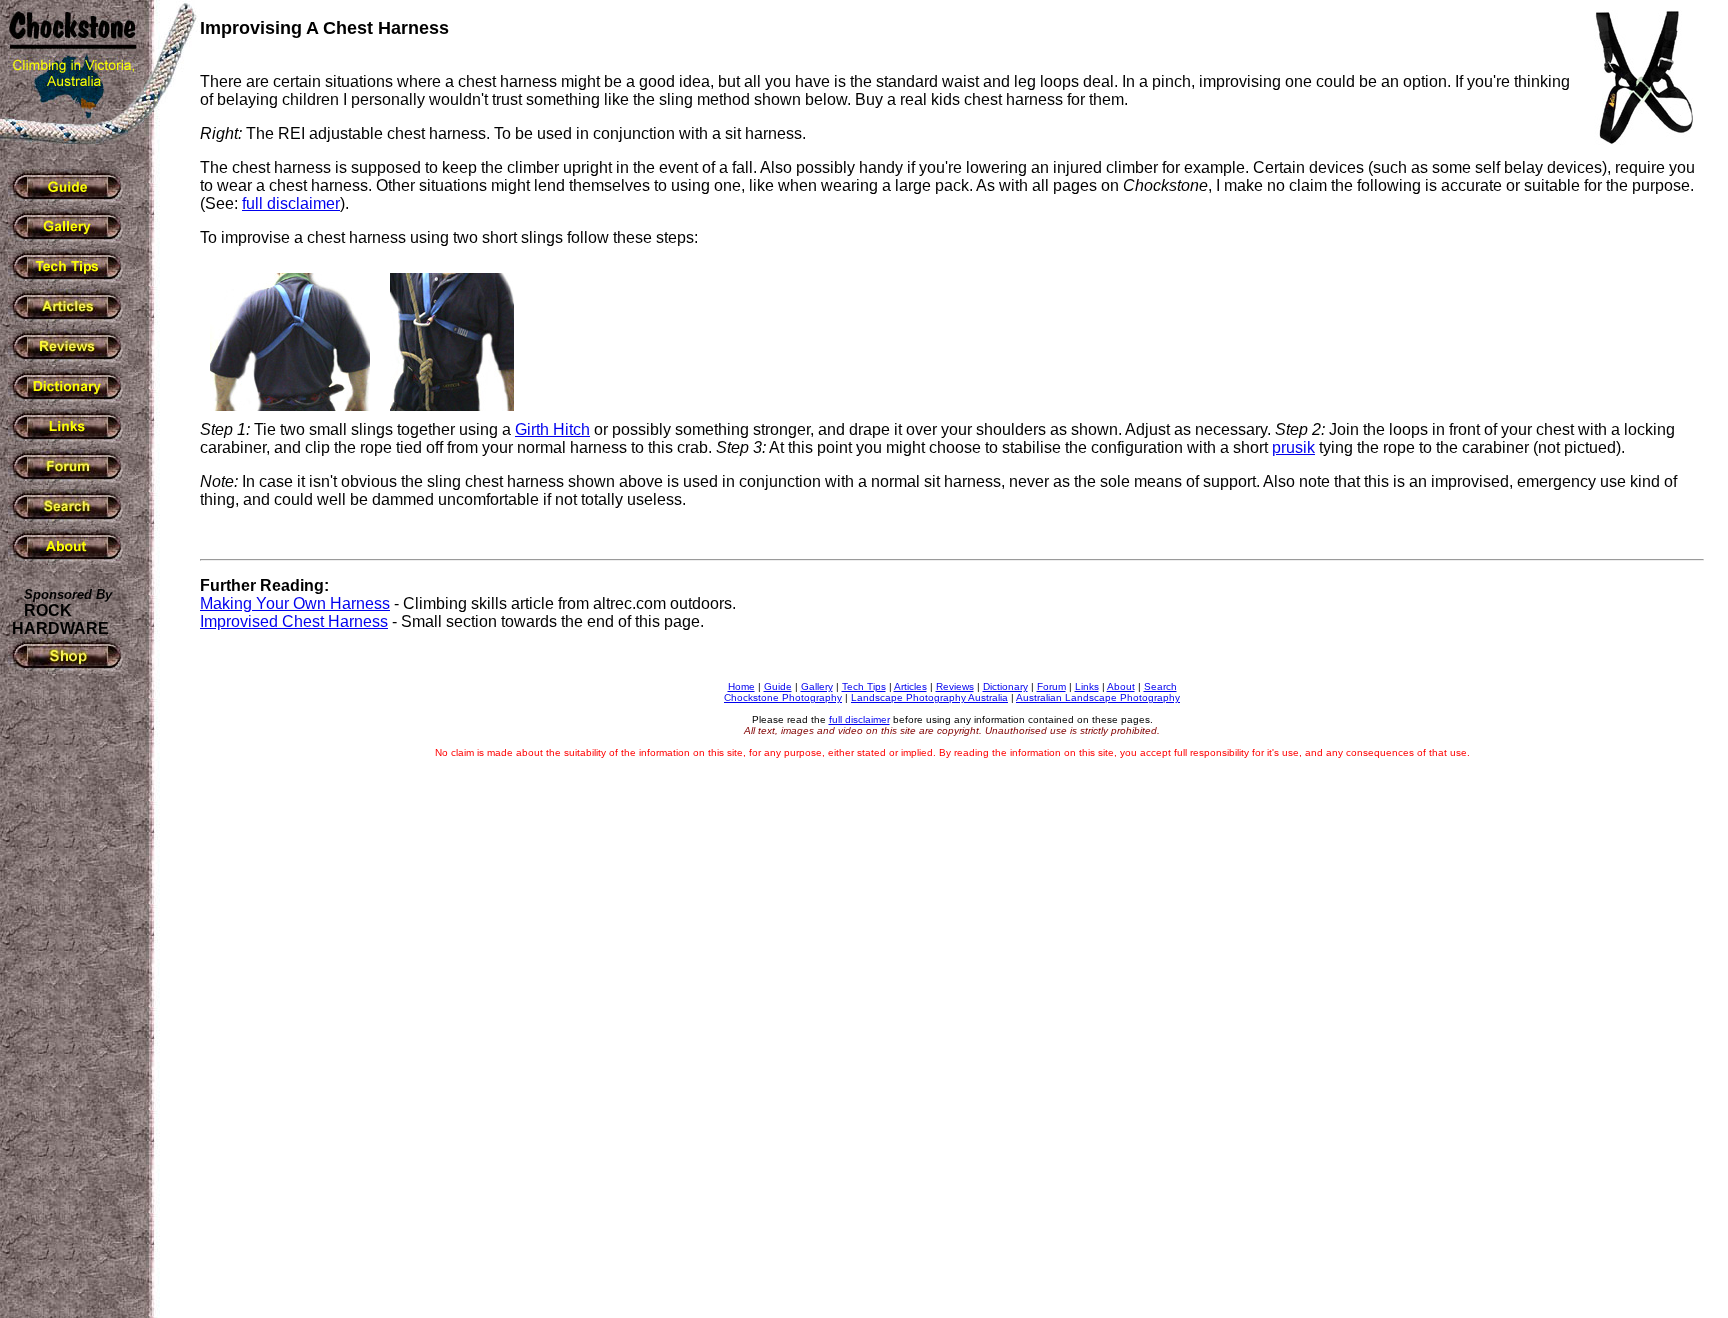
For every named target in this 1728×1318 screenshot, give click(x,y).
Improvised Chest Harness (294, 621)
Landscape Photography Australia (929, 697)
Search (1160, 686)
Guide (778, 686)
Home (741, 686)
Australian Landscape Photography (1098, 697)
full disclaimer (291, 203)
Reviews (955, 686)
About (1121, 686)
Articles (910, 686)
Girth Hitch (552, 429)
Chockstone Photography (783, 697)
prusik (1293, 447)
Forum (1051, 686)
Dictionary (1005, 686)
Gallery (817, 686)
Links (1087, 686)
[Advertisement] (70, 998)
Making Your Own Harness (295, 603)
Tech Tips (864, 686)
